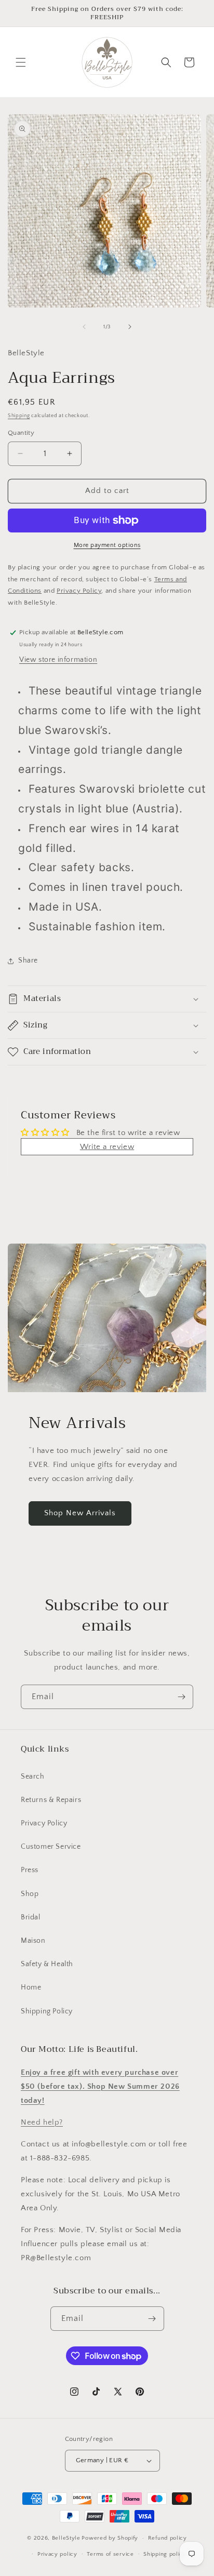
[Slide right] (130, 327)
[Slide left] (84, 327)
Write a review (107, 1147)
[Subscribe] (181, 1697)
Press (30, 1870)
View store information (58, 660)
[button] (21, 62)
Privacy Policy (44, 1823)
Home (31, 1987)
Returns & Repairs (51, 1800)
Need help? (42, 2122)
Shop (30, 1894)
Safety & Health (47, 1964)
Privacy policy (57, 2554)
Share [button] (28, 960)
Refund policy (168, 2538)
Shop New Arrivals (80, 1513)
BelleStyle (66, 2538)
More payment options (107, 545)
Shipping (19, 416)
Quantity (21, 433)
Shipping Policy (47, 2011)
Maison (33, 1941)
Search (33, 1777)
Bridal (31, 1917)
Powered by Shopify (110, 2538)
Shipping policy (165, 2554)
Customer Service (51, 1847)
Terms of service (110, 2554)
